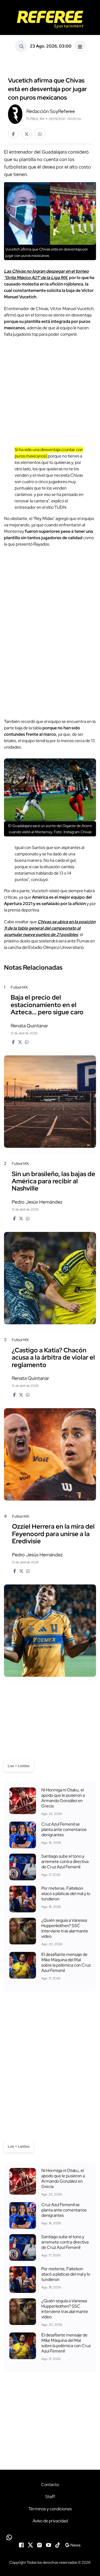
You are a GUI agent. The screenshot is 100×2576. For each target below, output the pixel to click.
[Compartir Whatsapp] (40, 133)
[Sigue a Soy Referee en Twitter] (30, 2545)
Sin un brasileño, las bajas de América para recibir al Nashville (53, 1181)
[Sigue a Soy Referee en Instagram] (39, 2545)
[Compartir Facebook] (13, 133)
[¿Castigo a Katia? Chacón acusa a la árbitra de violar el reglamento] (50, 1454)
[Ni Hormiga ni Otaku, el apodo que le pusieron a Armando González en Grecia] (23, 1801)
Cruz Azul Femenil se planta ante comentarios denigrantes (64, 1829)
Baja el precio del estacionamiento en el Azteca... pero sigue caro (47, 1005)
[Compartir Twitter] (27, 133)
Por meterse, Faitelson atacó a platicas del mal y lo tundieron (66, 1894)
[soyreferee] (50, 19)
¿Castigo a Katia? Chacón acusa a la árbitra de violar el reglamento (53, 1357)
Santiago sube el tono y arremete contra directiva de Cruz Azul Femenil (65, 1861)
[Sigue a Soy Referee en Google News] (73, 2545)
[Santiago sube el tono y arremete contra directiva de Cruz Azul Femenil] (23, 1867)
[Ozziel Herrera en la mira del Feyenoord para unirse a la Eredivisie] (50, 1631)
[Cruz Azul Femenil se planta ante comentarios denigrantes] (23, 1835)
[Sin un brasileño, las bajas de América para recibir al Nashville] (50, 1278)
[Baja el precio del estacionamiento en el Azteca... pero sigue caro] (50, 1102)
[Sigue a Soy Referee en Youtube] (49, 2545)
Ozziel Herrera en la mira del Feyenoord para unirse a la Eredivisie (53, 1534)
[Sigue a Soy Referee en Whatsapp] (50, 2537)
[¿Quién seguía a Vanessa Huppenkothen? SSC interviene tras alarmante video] (23, 1931)
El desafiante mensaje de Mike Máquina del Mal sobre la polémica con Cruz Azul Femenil (66, 1962)
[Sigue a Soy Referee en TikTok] (58, 2545)
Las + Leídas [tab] (19, 1766)
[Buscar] (21, 46)
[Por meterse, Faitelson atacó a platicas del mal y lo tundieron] (23, 1899)
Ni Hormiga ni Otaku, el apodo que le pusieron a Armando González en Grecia (63, 1798)
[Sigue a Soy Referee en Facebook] (21, 2545)
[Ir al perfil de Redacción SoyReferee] (15, 114)
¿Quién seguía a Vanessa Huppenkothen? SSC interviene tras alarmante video (65, 1928)
